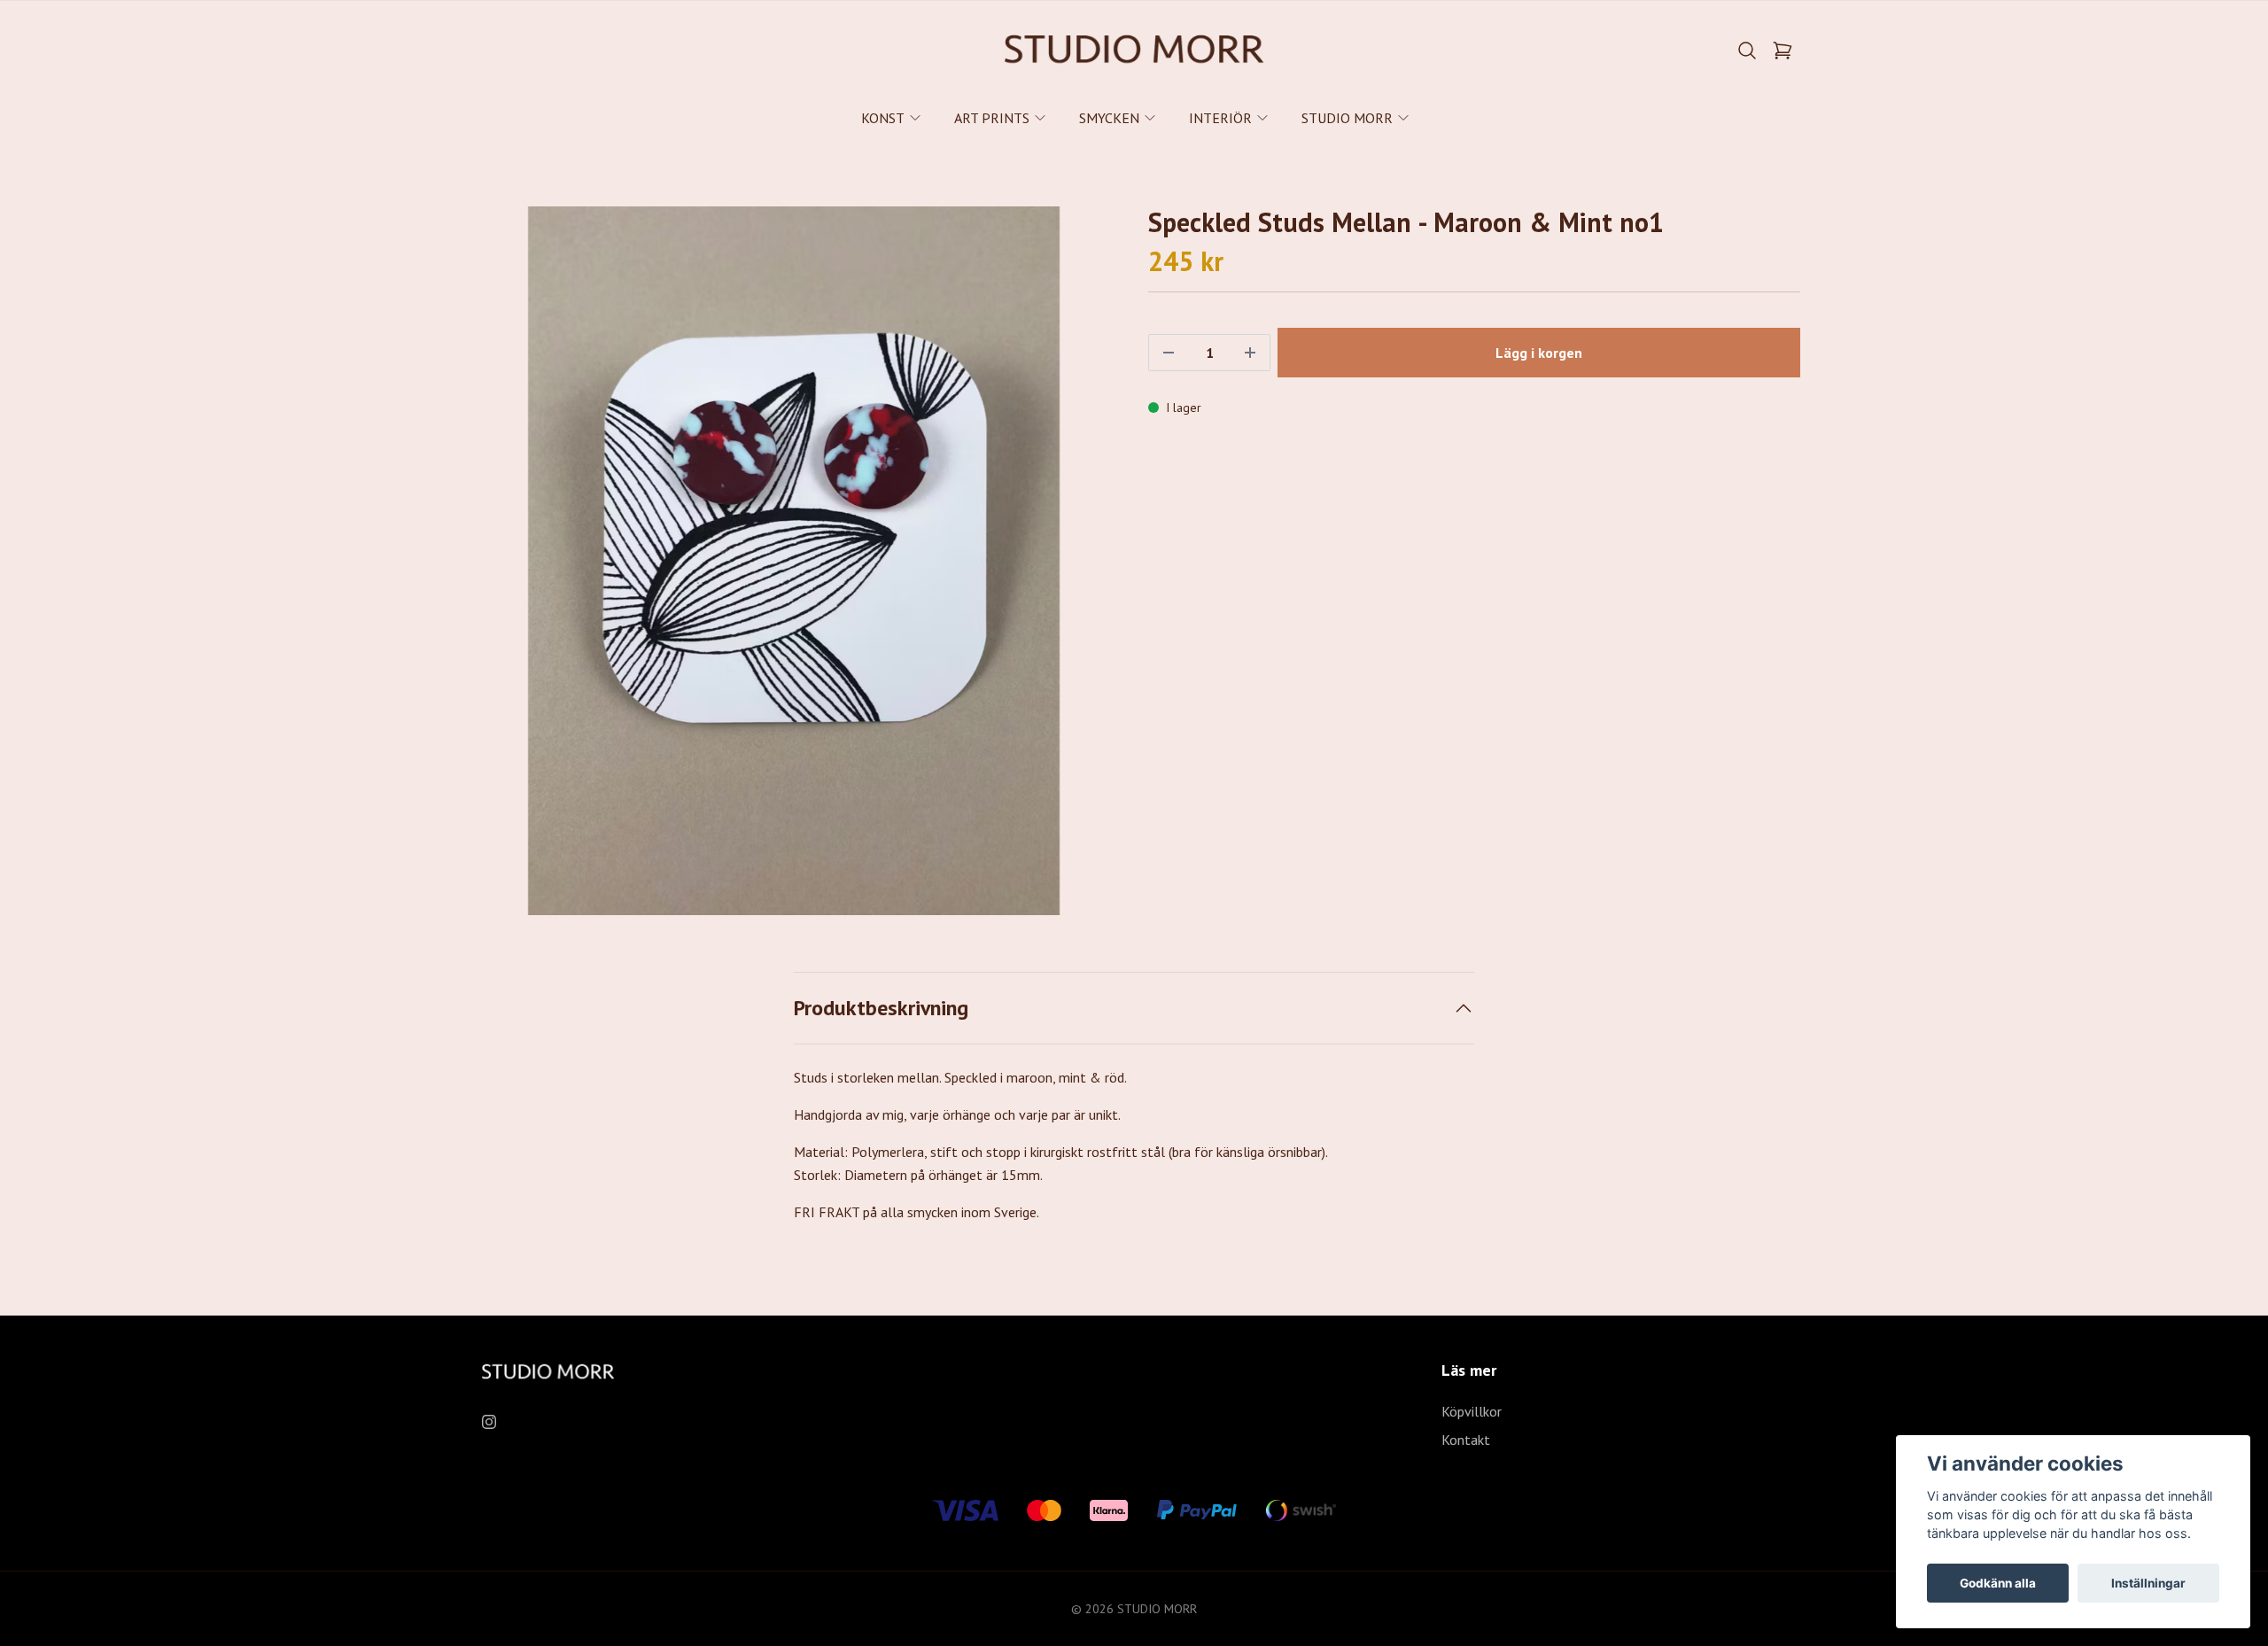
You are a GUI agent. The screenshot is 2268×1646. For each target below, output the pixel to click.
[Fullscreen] (794, 561)
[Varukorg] (1783, 50)
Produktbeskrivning (881, 1008)
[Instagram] (489, 1422)
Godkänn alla (1998, 1583)
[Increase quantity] (1250, 353)
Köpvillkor (1472, 1411)
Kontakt (1466, 1440)
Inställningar (2148, 1583)
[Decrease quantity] (1169, 353)
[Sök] (1747, 50)
